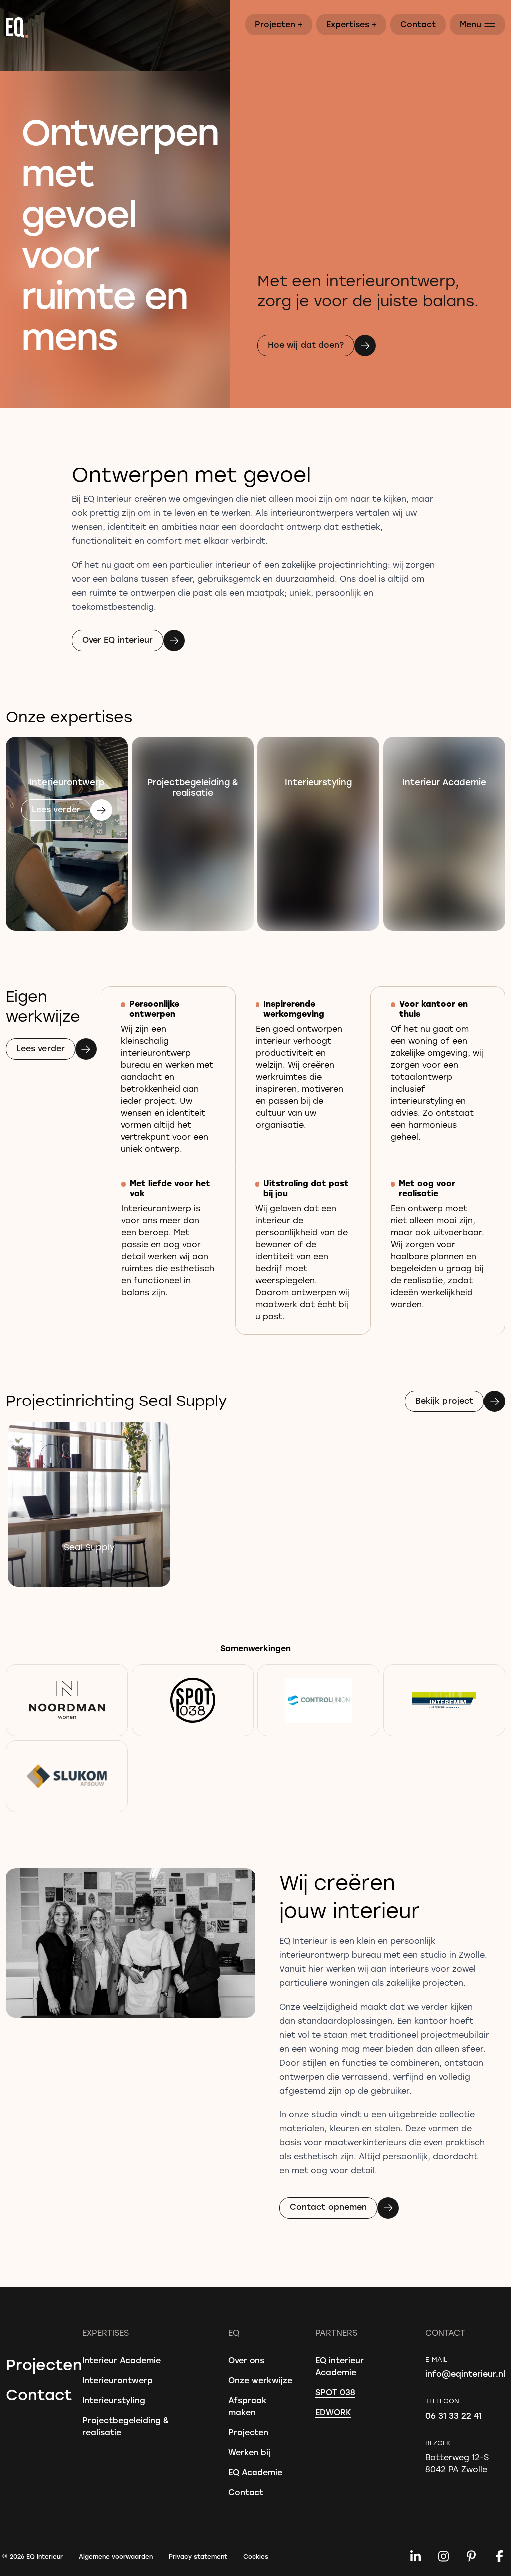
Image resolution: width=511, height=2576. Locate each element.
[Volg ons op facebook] (499, 2556)
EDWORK (333, 2412)
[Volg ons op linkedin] (415, 2556)
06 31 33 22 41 (453, 2416)
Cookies (256, 2556)
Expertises (352, 24)
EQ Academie (255, 2472)
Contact (418, 24)
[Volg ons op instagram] (443, 2556)
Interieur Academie (122, 2360)
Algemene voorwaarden (116, 2556)
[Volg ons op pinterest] (471, 2556)
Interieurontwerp (118, 2380)
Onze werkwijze (260, 2380)
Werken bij (249, 2452)
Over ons (246, 2360)
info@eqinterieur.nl (465, 2374)
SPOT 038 (335, 2392)
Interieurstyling (114, 2400)
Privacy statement (198, 2556)
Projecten (279, 24)
